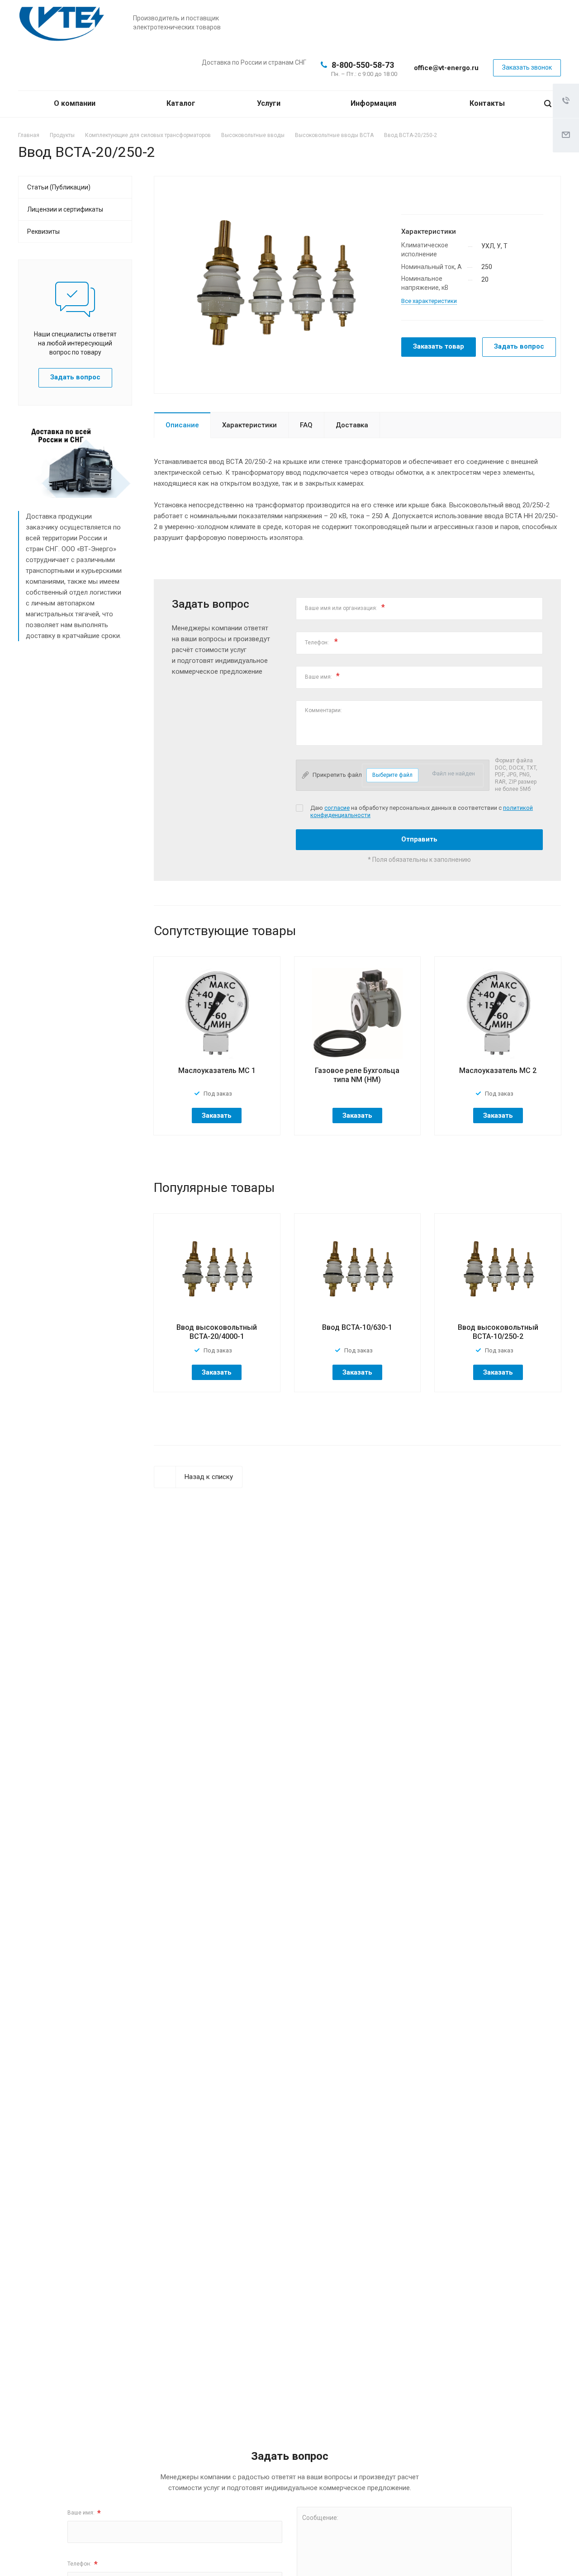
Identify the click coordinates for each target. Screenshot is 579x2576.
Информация (374, 103)
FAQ (306, 425)
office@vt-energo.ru (446, 68)
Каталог (182, 103)
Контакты (487, 103)
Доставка (352, 425)
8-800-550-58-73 (363, 65)
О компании (76, 103)
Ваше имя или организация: (345, 607)
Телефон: (321, 641)
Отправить (419, 839)
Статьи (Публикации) (59, 187)
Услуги (270, 103)
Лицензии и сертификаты (65, 209)
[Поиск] (548, 104)
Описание (182, 425)
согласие (337, 808)
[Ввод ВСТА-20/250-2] (274, 284)
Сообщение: (320, 2518)
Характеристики (249, 425)
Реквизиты (43, 232)
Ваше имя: (322, 676)
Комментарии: (324, 710)
